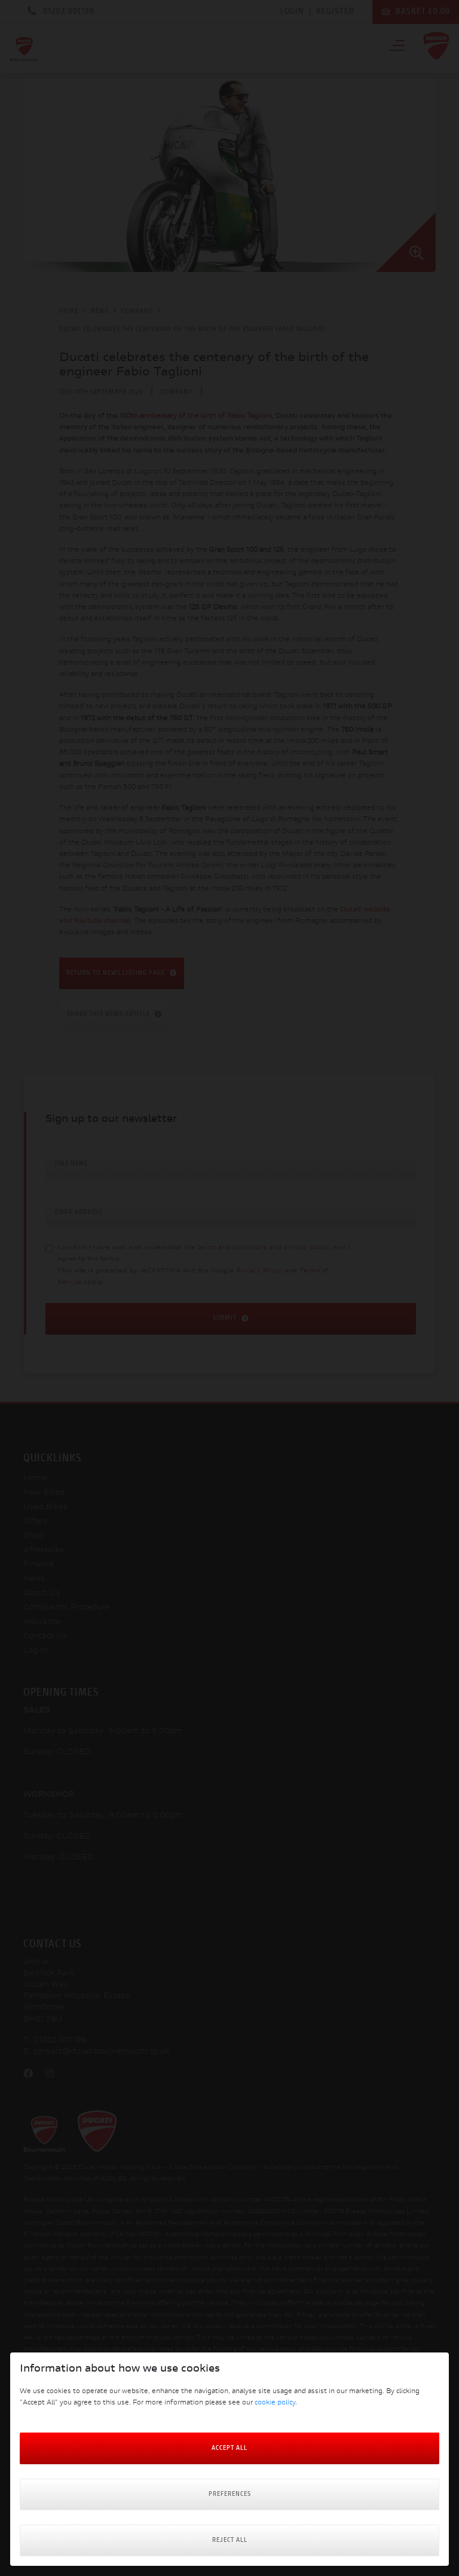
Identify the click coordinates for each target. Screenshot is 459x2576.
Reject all (230, 2540)
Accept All (229, 2448)
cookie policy (275, 2403)
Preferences (230, 2494)
